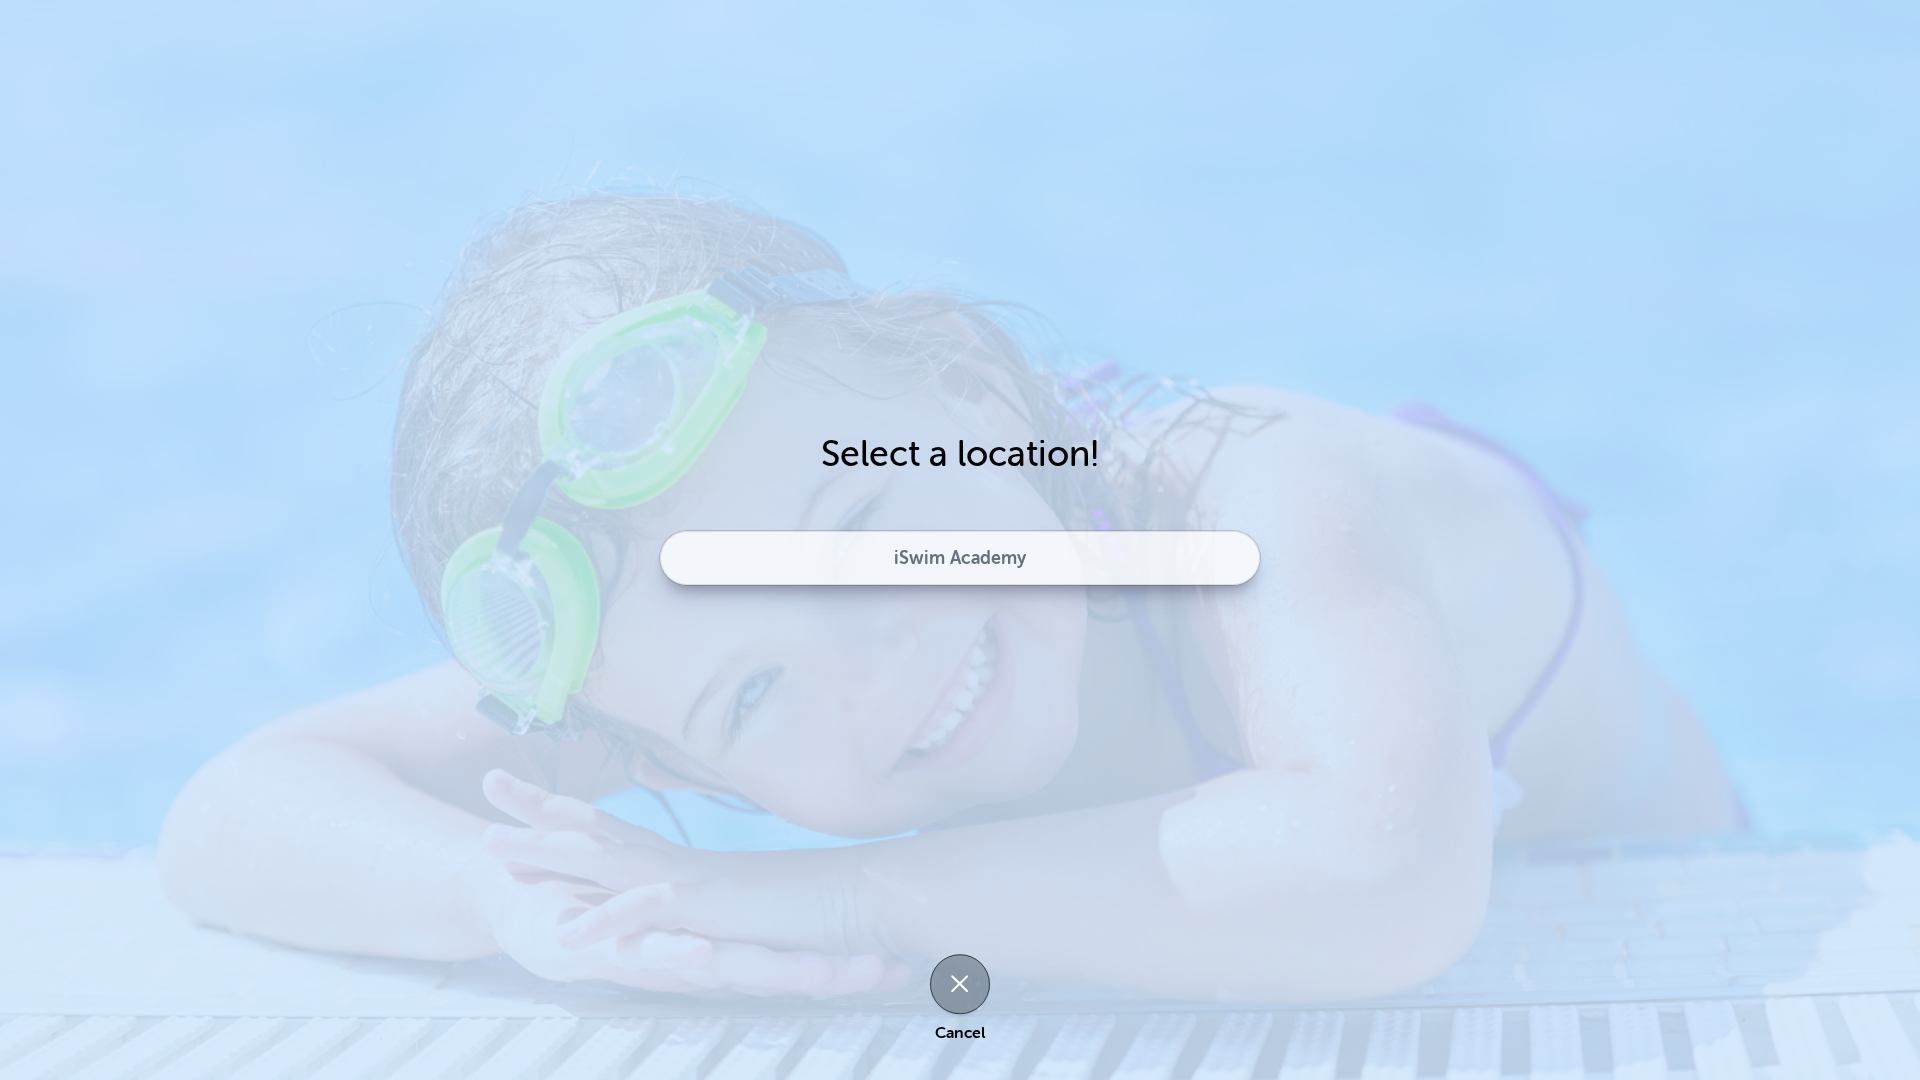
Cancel (960, 1033)
